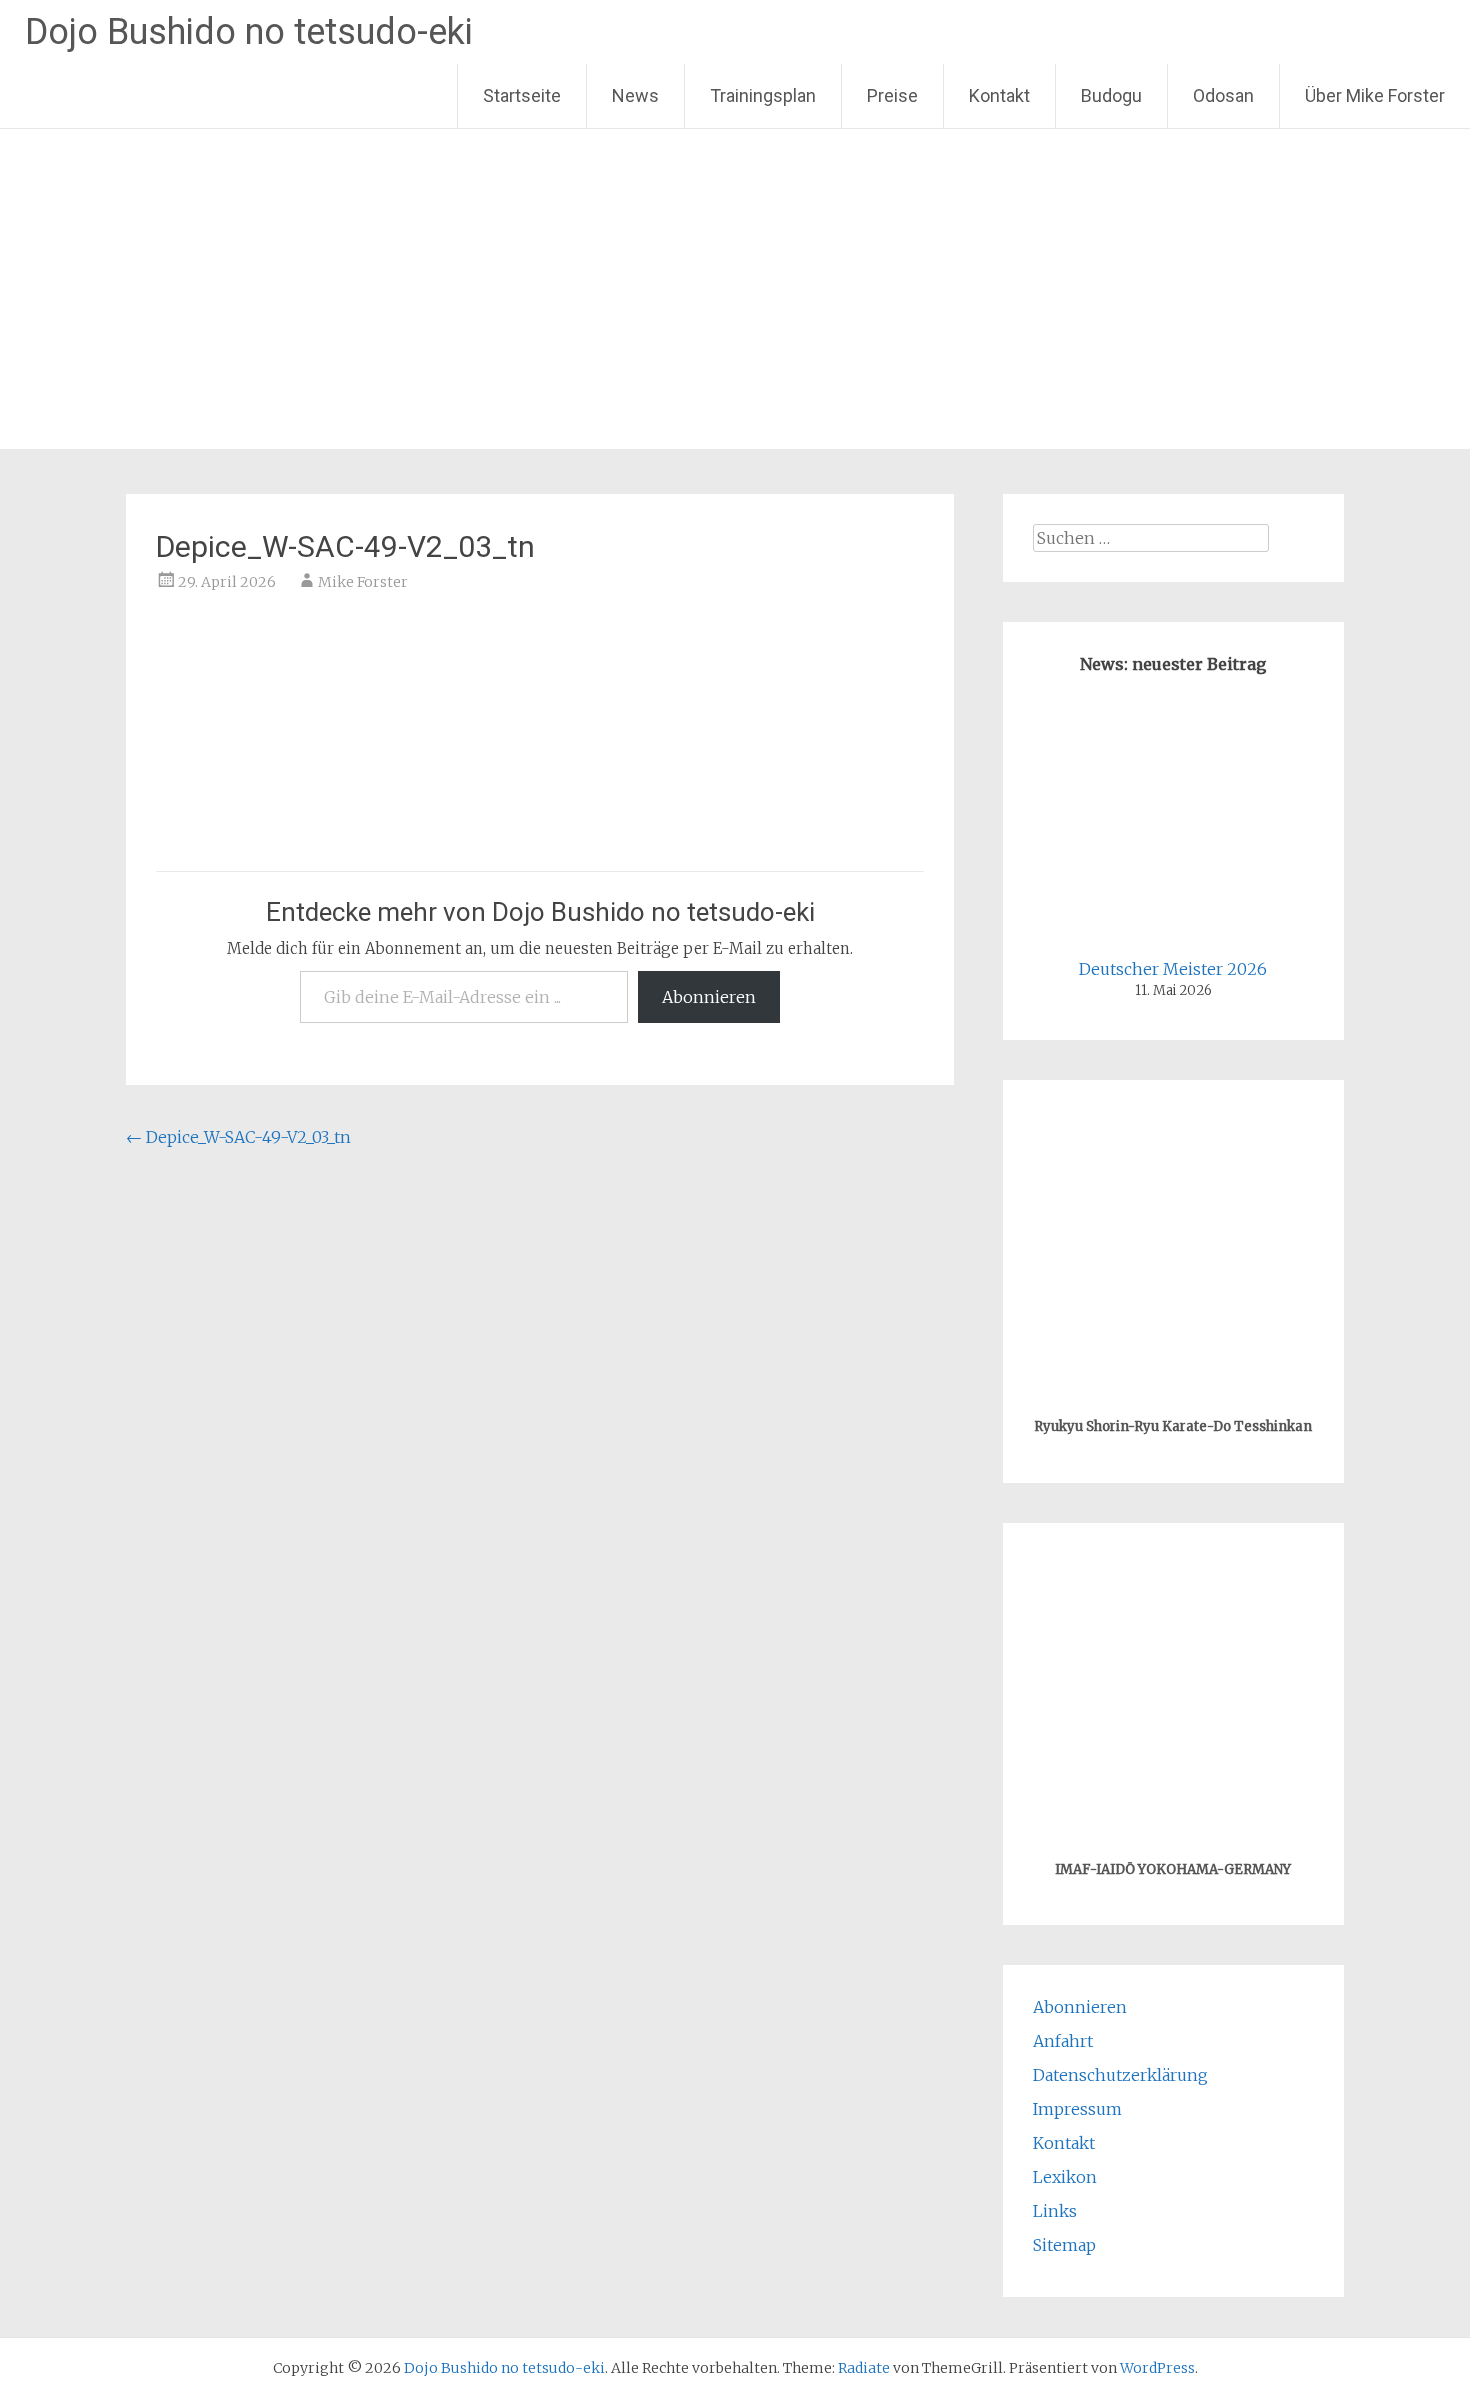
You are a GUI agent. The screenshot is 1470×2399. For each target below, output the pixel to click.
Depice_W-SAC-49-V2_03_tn (238, 1137)
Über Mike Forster (1375, 95)
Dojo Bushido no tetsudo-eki (249, 32)
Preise (892, 95)
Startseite (522, 95)
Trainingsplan (763, 95)
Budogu (1111, 95)
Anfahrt (1063, 2041)
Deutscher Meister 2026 (1173, 969)
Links (1055, 2211)
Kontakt (999, 95)
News (635, 95)
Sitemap (1064, 2245)
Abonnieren (709, 997)
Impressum (1077, 2109)
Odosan (1223, 95)
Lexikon (1065, 2177)
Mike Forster (363, 582)
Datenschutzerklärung (1120, 2075)
